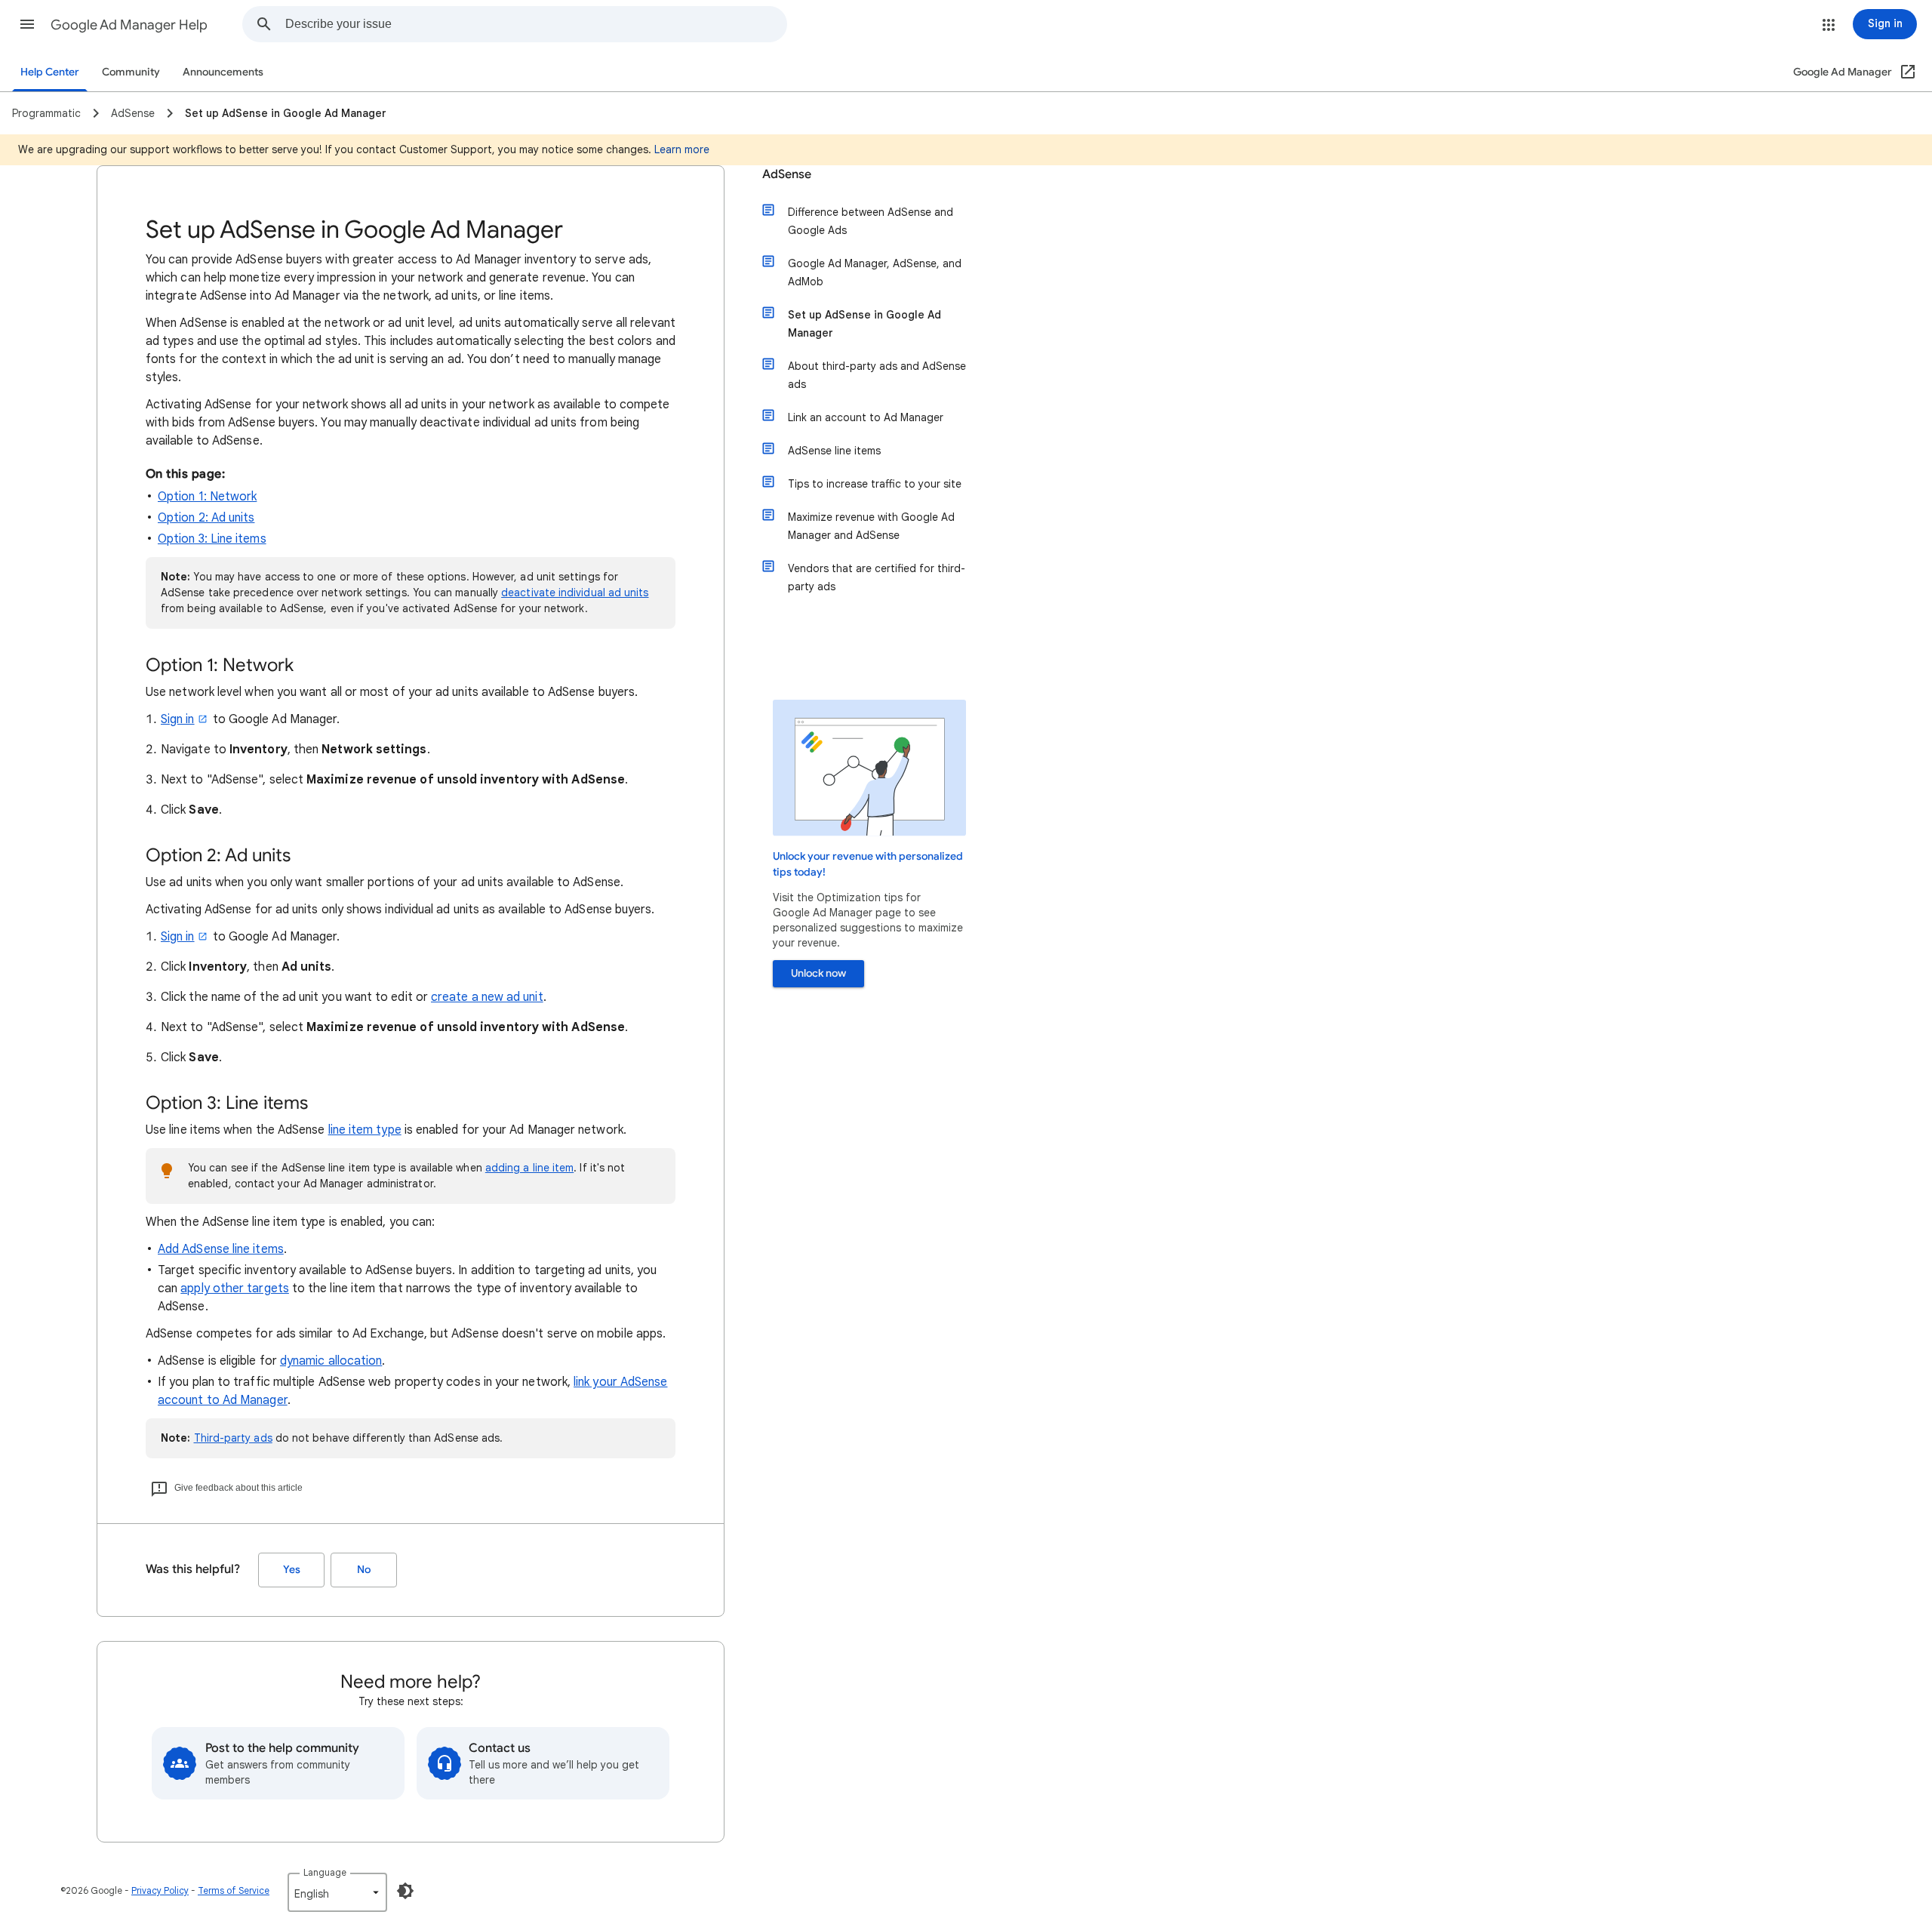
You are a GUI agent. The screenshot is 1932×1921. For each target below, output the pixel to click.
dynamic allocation (331, 1361)
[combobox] (536, 24)
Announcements (223, 72)
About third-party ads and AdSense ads (877, 375)
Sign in (178, 719)
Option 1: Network (207, 497)
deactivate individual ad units (575, 593)
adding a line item (529, 1168)
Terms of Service (234, 1890)
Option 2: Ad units (206, 518)
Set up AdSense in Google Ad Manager (864, 324)
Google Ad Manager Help (129, 25)
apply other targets (235, 1288)
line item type (365, 1130)
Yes (292, 1570)
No (364, 1570)
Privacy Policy (160, 1890)
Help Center (50, 72)
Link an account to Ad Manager (866, 417)
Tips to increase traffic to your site (875, 484)
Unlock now (818, 973)
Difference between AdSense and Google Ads (871, 221)
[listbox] (337, 1892)
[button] (27, 24)
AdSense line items (834, 451)
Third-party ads (233, 1438)
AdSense (787, 174)
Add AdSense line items (221, 1249)
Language (325, 1872)
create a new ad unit (487, 997)
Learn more (682, 149)
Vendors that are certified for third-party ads (877, 577)
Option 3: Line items (212, 539)
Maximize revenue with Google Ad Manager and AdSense (871, 526)
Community (131, 72)
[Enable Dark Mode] (405, 1891)
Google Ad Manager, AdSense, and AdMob (875, 272)
